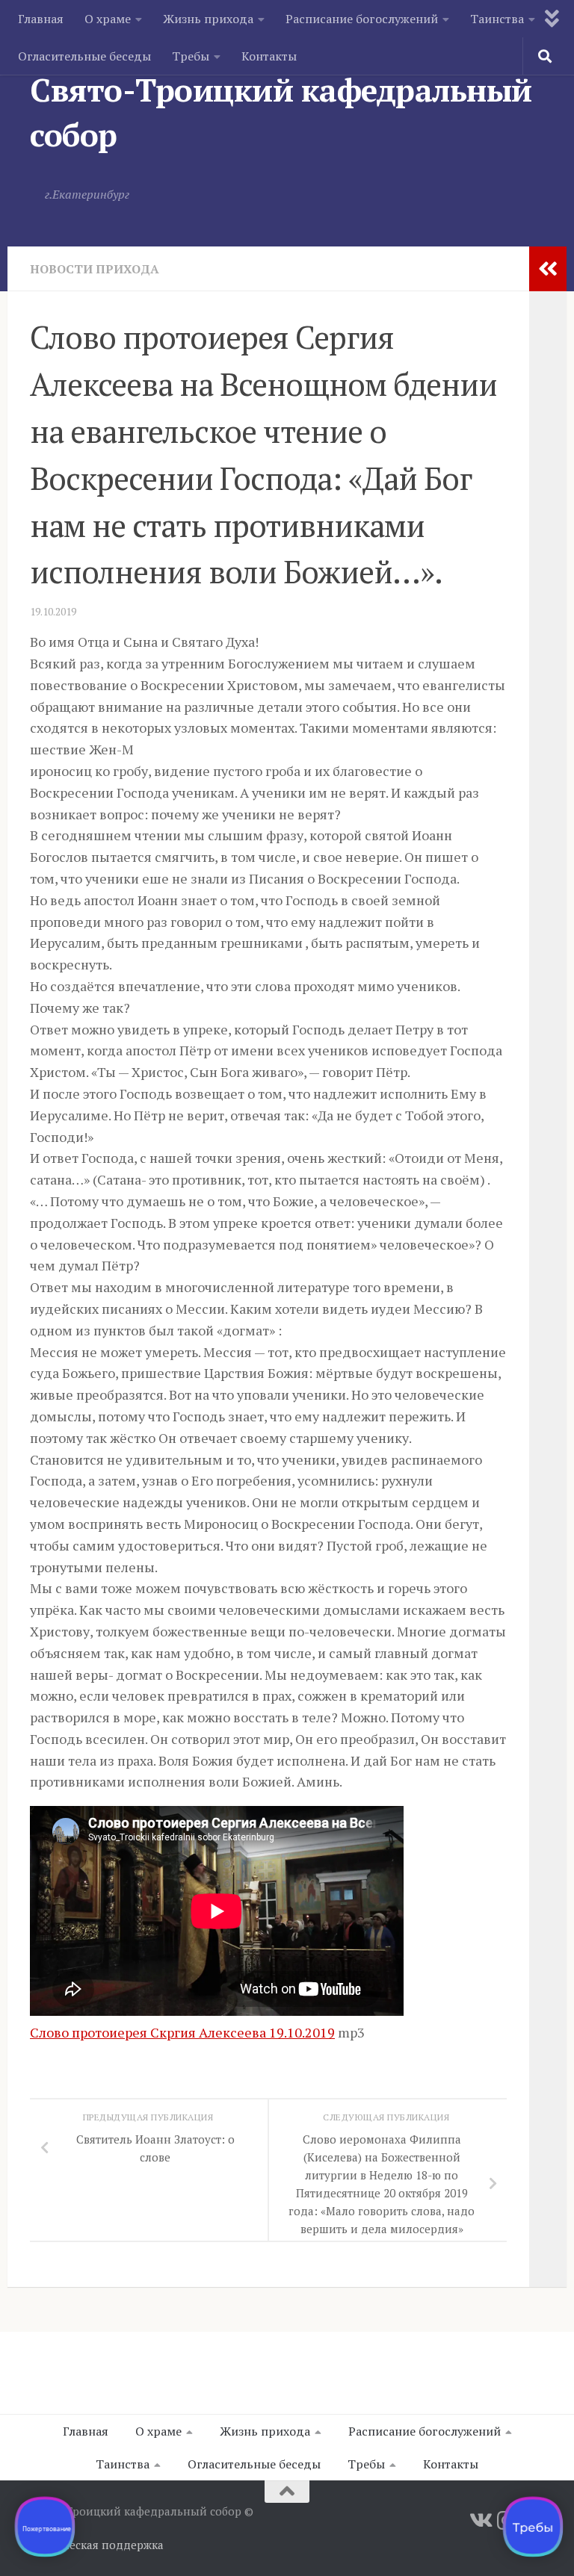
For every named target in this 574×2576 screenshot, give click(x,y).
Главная (41, 19)
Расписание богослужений (362, 19)
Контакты (269, 56)
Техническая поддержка (97, 2545)
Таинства (497, 19)
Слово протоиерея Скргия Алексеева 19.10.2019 (182, 2032)
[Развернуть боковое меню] (548, 269)
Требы (191, 56)
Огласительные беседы (84, 56)
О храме (108, 19)
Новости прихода (95, 269)
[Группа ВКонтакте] (480, 2521)
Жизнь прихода (208, 19)
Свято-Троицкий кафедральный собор (281, 112)
